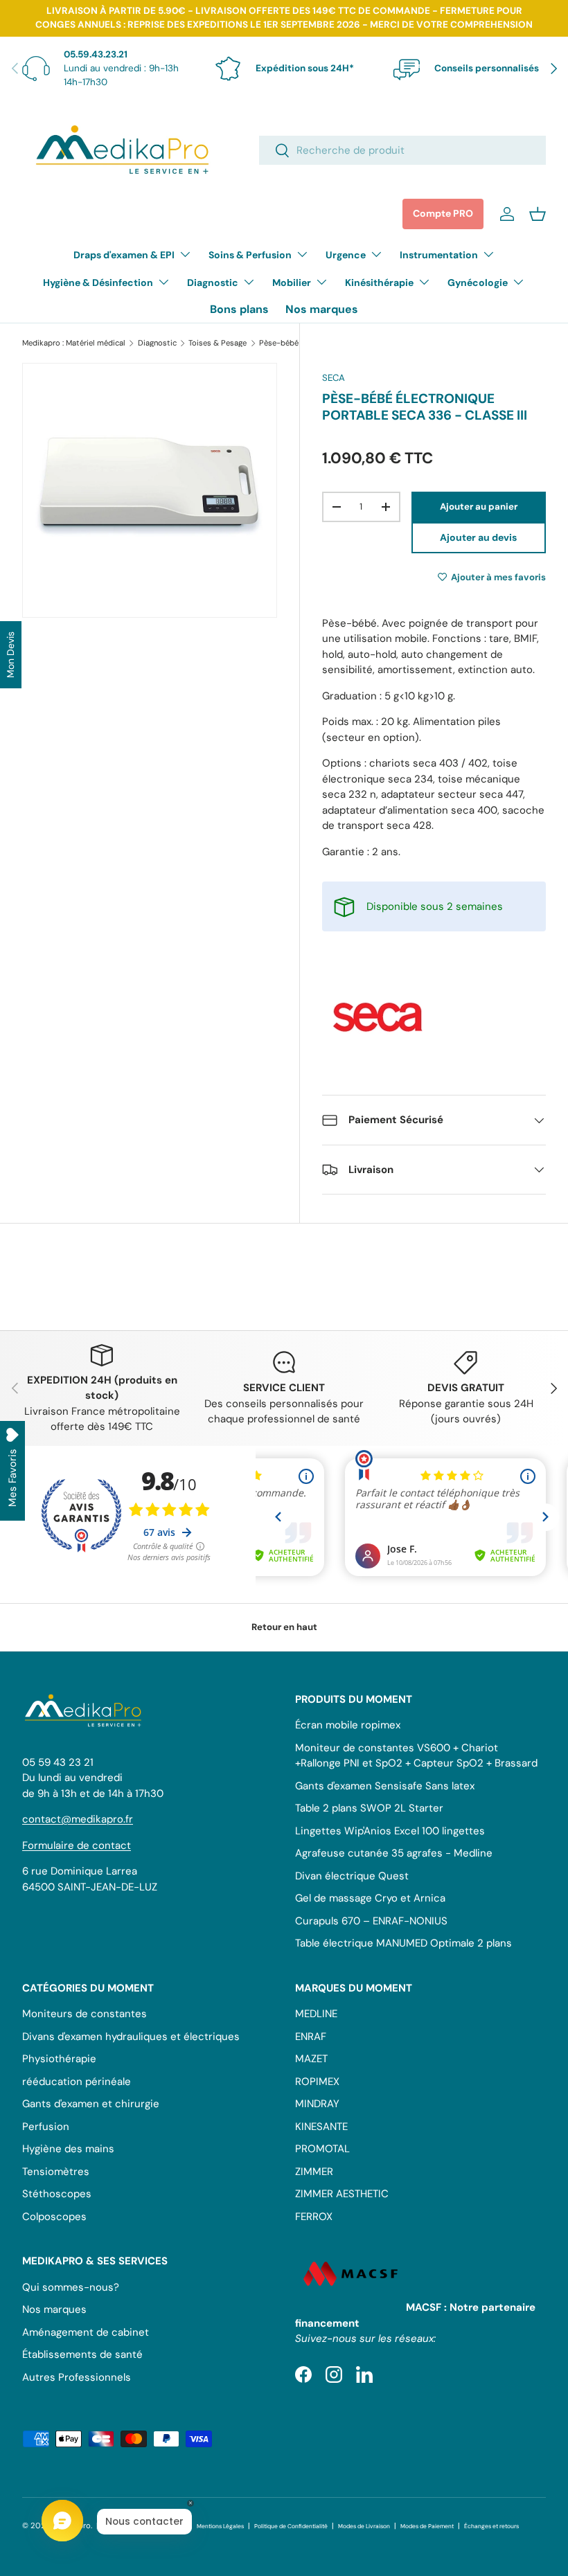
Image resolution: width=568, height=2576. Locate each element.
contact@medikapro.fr (78, 1819)
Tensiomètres (56, 2172)
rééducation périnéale (77, 2082)
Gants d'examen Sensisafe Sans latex (385, 1786)
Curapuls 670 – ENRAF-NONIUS (371, 1921)
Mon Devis (10, 655)
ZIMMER (314, 2172)
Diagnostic (157, 343)
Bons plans (239, 309)
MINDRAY (317, 2104)
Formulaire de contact (77, 1845)
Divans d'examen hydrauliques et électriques (131, 2037)
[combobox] (402, 150)
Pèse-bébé (279, 343)
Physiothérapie (59, 2059)
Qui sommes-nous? (71, 2287)
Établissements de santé (82, 2354)
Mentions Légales (220, 2526)
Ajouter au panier (479, 507)
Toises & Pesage (218, 343)
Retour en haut (284, 1627)
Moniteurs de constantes (85, 2014)
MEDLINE (316, 2014)
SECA (334, 378)
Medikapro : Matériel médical (74, 343)
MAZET (311, 2059)
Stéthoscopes (57, 2194)
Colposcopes (54, 2217)
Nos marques (322, 309)
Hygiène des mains (68, 2149)
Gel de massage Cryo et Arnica (370, 1898)
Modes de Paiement (427, 2526)
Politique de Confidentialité (291, 2526)
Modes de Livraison (364, 2526)
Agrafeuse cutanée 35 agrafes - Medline (394, 1853)
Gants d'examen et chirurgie (91, 2104)
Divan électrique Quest (352, 1876)
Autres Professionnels (77, 2377)
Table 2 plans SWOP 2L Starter (369, 1808)
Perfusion (46, 2127)
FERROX (314, 2217)
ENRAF (311, 2037)
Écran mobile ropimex (348, 1725)
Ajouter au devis (478, 537)
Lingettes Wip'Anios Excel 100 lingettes (390, 1831)
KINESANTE (321, 2127)
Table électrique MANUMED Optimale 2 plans (403, 1943)
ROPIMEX (317, 2082)
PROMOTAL (322, 2149)
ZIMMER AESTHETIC (342, 2194)
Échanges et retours (491, 2526)
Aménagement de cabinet (86, 2332)
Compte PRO (443, 213)
